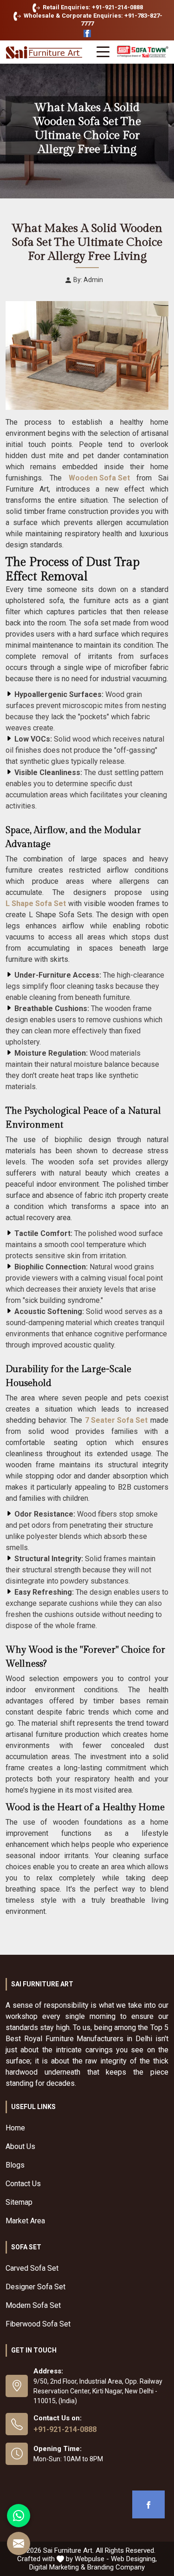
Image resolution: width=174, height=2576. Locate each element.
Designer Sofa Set (35, 2287)
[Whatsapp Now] (19, 2516)
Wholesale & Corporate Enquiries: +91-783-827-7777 (92, 20)
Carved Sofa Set (32, 2268)
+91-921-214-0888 (65, 2429)
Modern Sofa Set (33, 2305)
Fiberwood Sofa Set (38, 2324)
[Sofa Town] (143, 52)
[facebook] (148, 2504)
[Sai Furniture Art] (45, 53)
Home (15, 2128)
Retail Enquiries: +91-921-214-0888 (92, 7)
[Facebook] (87, 34)
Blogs (15, 2165)
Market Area (25, 2221)
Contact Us (23, 2184)
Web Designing (133, 2559)
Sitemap (19, 2202)
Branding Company (116, 2567)
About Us (20, 2146)
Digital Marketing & (57, 2567)
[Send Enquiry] (19, 2543)
